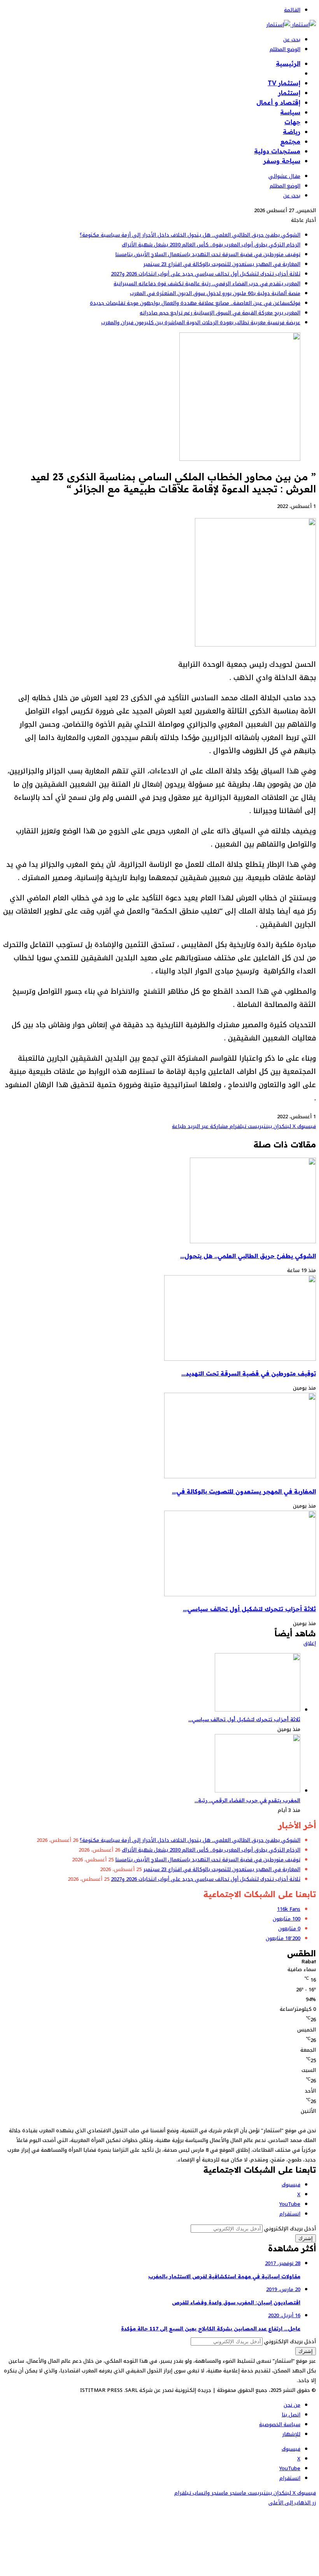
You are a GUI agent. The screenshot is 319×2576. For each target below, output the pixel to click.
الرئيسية (288, 63)
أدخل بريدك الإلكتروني (290, 2229)
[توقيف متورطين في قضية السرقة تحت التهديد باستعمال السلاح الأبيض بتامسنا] (240, 1359)
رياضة (292, 132)
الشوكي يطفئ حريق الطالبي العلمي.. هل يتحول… (248, 1256)
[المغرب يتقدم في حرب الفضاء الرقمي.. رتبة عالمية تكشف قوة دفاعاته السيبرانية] (258, 1791)
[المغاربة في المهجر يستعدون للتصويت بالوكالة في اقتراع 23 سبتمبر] (240, 1477)
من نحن (292, 2405)
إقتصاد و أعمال (278, 102)
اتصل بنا (291, 2415)
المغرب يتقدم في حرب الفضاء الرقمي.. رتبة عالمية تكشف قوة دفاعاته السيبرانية (207, 284)
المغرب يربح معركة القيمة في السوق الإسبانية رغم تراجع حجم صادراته (220, 313)
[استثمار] (291, 25)
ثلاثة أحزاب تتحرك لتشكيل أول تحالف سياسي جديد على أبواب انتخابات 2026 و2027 (206, 274)
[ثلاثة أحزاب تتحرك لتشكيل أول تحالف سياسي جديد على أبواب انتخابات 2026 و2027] (240, 1595)
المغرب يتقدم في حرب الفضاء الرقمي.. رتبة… (247, 1800)
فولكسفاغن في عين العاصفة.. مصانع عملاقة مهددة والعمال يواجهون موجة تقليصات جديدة (195, 303)
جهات (292, 122)
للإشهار (291, 2434)
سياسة (290, 112)
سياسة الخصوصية (280, 2424)
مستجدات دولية (277, 151)
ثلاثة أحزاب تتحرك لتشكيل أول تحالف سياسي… (249, 1609)
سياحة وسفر (282, 161)
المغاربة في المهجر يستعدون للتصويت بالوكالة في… (244, 1491)
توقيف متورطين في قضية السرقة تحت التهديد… (249, 1373)
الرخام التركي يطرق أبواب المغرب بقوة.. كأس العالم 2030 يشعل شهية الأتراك (211, 245)
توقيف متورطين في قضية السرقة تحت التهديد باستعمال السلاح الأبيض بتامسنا (208, 254)
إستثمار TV (284, 83)
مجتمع (290, 141)
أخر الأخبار (286, 73)
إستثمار (289, 93)
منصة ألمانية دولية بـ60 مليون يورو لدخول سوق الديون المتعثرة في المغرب (215, 293)
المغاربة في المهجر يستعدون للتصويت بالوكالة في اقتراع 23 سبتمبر (222, 264)
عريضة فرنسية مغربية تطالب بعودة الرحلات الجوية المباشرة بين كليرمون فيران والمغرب (201, 322)
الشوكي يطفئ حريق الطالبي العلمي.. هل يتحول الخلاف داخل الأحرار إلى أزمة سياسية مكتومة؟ (190, 235)
